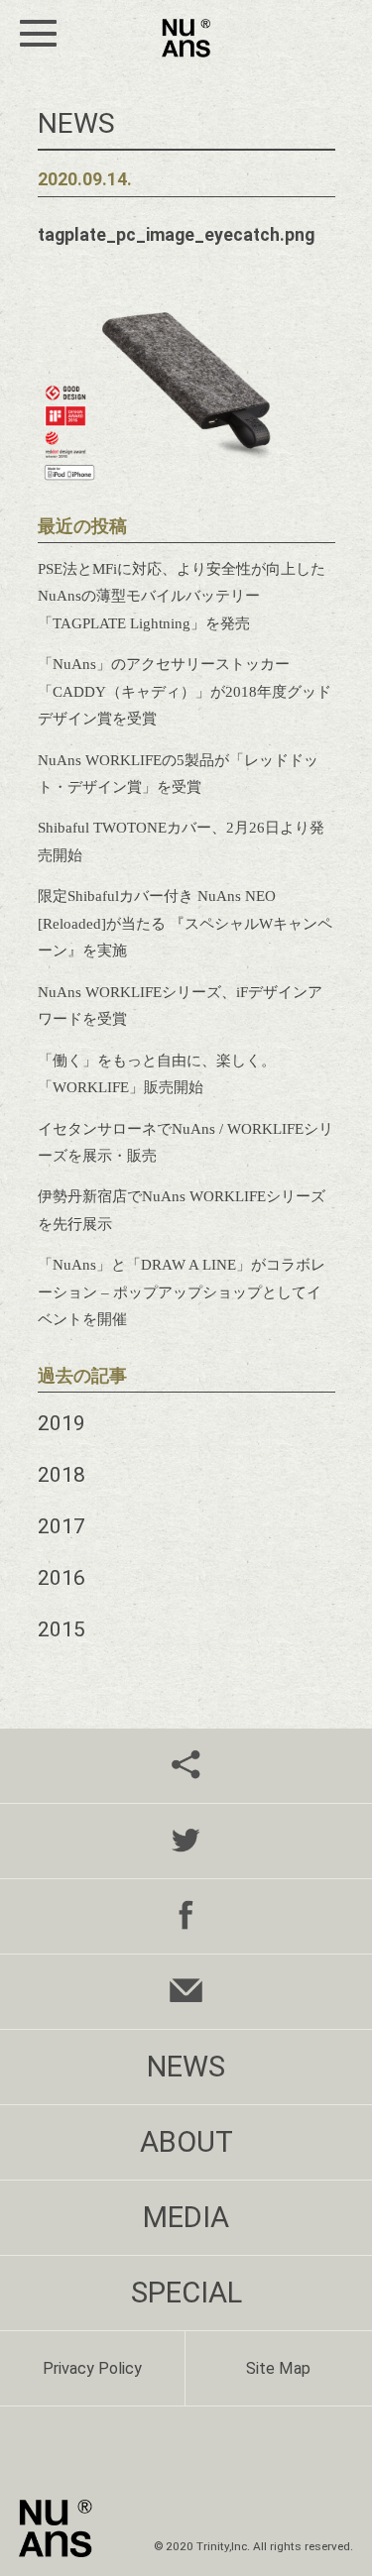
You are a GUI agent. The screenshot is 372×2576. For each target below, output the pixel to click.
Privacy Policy (92, 2368)
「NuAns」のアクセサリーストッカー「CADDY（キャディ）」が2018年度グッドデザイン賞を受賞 (185, 691)
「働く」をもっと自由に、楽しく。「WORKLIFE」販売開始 (157, 1073)
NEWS (186, 2067)
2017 (62, 1526)
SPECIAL (186, 2293)
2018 (62, 1474)
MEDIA (186, 2217)
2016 (62, 1577)
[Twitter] (186, 1841)
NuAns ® (186, 38)
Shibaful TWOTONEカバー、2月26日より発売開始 (181, 840)
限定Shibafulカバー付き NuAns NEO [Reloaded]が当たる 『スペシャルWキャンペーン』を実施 (185, 923)
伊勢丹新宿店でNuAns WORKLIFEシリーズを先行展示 (182, 1209)
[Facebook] (186, 1916)
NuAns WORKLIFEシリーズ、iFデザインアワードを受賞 (180, 1005)
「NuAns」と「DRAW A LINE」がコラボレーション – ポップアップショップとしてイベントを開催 (182, 1291)
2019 (62, 1423)
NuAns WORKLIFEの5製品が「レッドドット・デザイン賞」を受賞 (178, 773)
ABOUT (186, 2142)
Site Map (278, 2368)
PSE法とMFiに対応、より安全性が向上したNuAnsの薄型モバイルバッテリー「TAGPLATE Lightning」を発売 (182, 596)
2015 (62, 1629)
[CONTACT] (186, 1992)
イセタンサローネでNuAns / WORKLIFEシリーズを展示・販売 (186, 1142)
